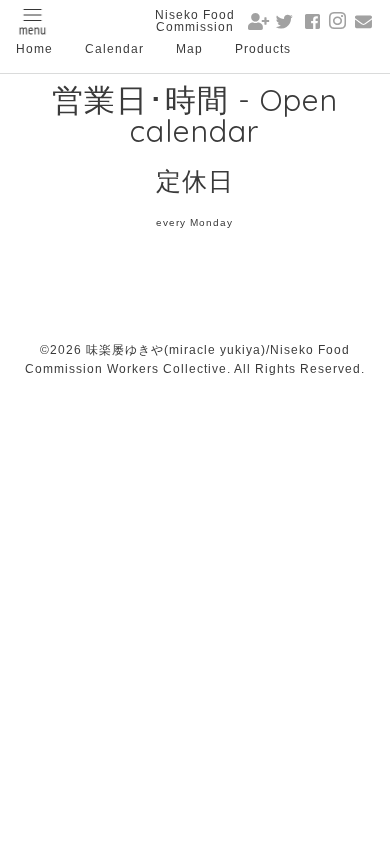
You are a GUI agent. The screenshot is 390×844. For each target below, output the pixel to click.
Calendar (114, 49)
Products (263, 49)
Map (189, 49)
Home (34, 49)
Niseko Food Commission (195, 21)
